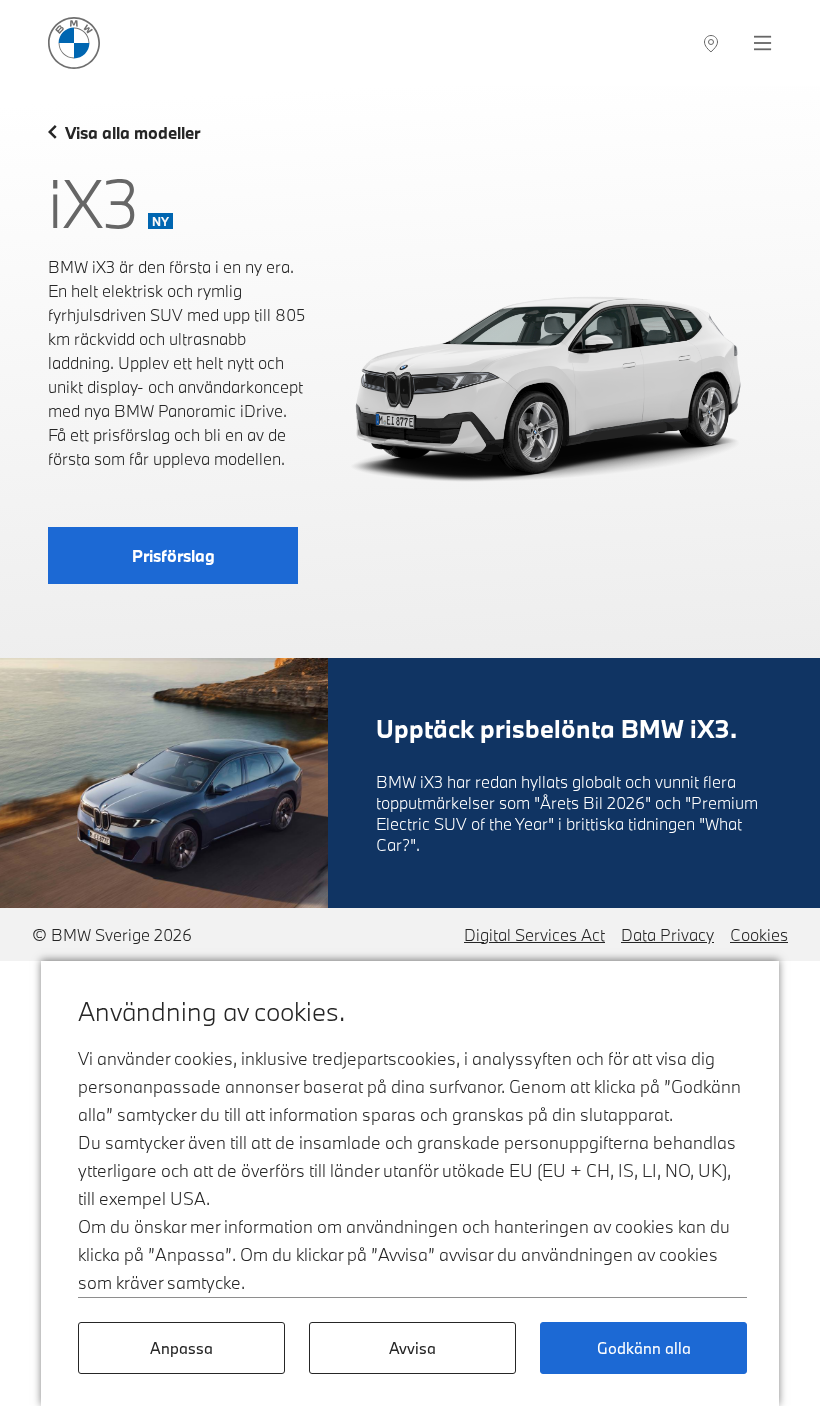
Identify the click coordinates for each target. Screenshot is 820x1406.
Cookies (759, 934)
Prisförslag (173, 555)
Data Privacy (667, 934)
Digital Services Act (534, 934)
